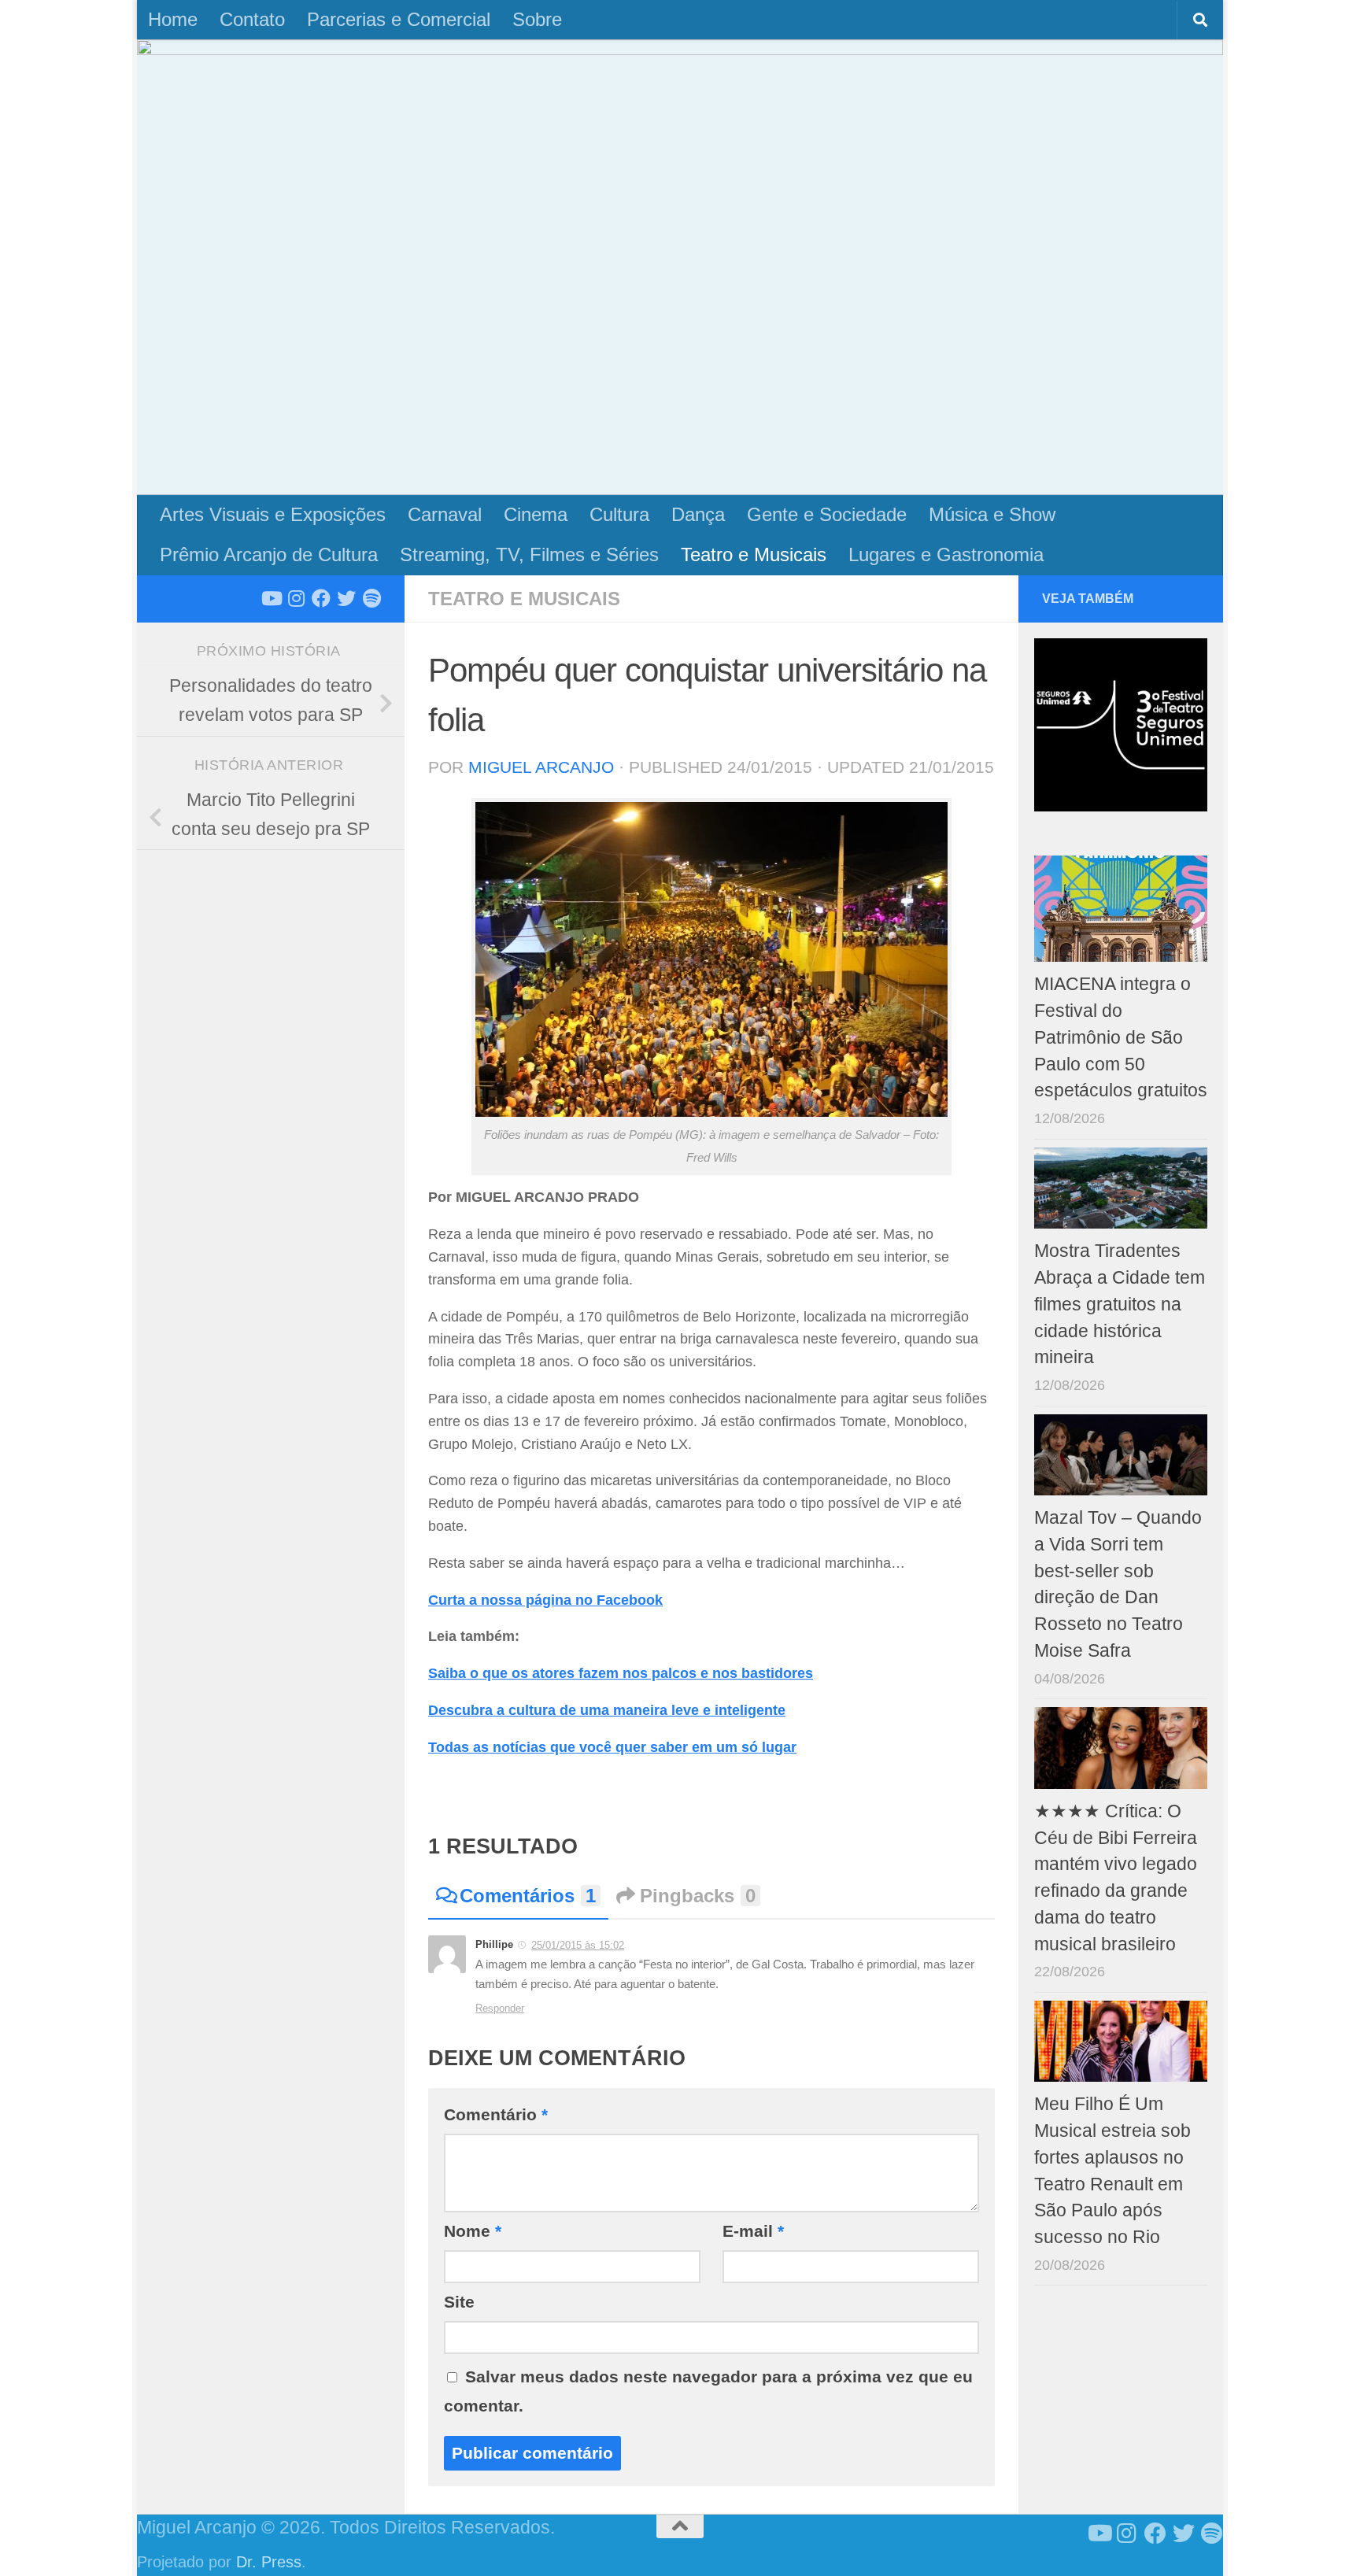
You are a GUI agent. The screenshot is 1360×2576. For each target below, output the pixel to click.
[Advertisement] (680, 377)
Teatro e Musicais (754, 554)
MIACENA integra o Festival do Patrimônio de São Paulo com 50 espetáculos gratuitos (1121, 1037)
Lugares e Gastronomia (946, 554)
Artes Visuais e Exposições (273, 514)
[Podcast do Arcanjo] (371, 598)
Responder (500, 2008)
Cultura (619, 514)
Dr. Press (269, 2562)
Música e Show (992, 514)
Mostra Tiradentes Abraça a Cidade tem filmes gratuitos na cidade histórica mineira (1120, 1304)
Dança (698, 514)
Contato (252, 19)
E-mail (753, 2231)
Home (173, 19)
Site (459, 2302)
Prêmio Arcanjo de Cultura (269, 554)
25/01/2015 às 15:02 (578, 1945)
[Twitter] (346, 598)
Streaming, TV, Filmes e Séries (529, 554)
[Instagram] (296, 598)
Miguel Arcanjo (541, 767)
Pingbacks (698, 1896)
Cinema (536, 514)
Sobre (537, 19)
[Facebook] (321, 598)
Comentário (496, 2114)
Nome (473, 2231)
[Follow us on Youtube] (271, 598)
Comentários (528, 1896)
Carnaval (445, 514)
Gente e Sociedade (827, 514)
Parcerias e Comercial (399, 19)
